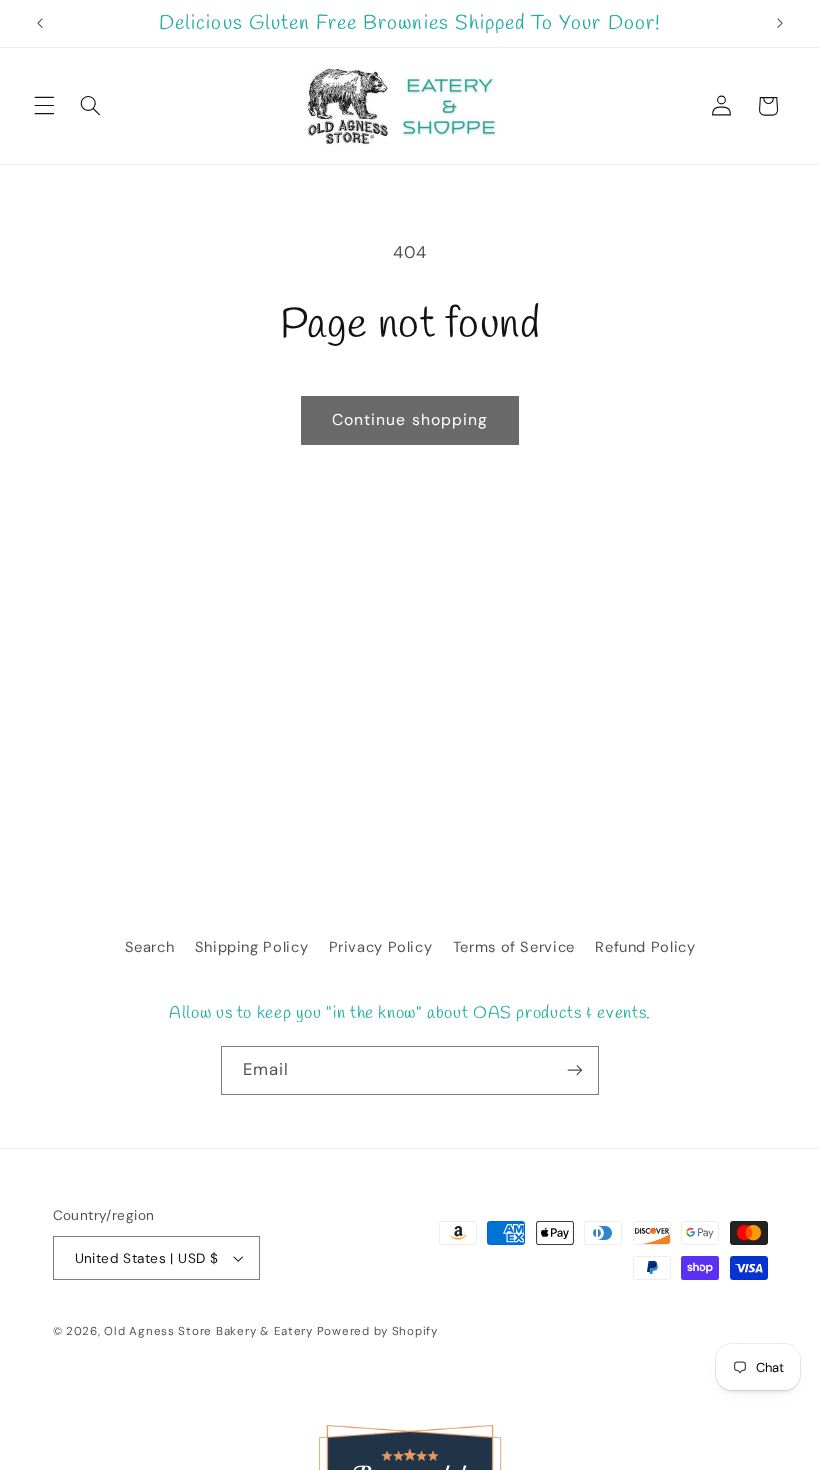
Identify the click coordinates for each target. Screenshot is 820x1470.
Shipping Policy (251, 947)
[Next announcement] (780, 24)
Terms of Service (514, 947)
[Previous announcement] (40, 24)
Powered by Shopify (377, 1331)
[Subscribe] (575, 1070)
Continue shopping (410, 419)
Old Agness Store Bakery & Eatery (208, 1331)
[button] (44, 106)
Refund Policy (645, 947)
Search (150, 947)
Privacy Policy (381, 947)
